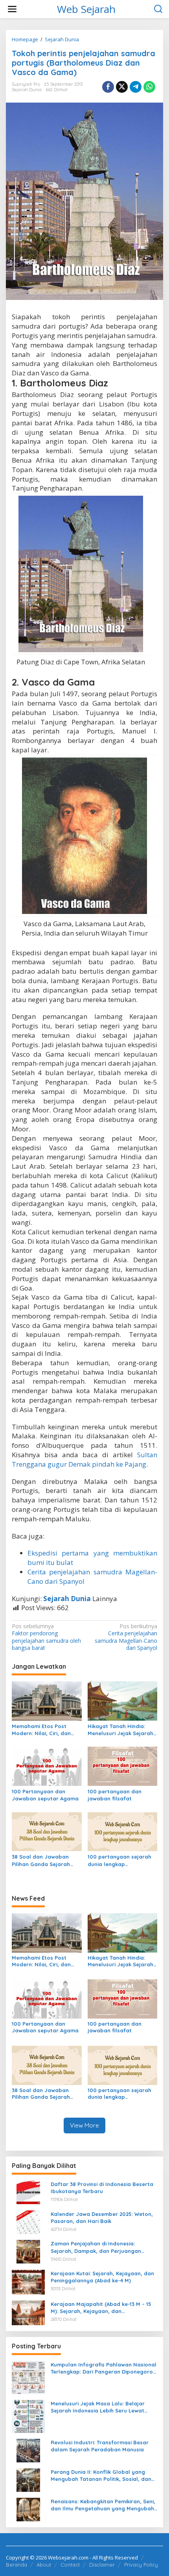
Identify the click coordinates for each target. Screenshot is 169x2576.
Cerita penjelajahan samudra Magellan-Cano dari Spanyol (126, 1637)
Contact (70, 2565)
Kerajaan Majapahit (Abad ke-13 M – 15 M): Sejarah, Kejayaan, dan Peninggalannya (101, 2308)
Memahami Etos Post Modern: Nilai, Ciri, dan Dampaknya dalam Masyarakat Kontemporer (46, 1730)
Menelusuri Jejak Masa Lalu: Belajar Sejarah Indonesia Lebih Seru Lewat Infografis (98, 2407)
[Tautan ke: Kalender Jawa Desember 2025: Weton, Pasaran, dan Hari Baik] (28, 2221)
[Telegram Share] (136, 87)
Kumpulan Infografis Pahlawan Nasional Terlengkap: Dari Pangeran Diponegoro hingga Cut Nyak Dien (104, 2368)
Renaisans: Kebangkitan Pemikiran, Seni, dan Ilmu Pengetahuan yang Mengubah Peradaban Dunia (103, 2505)
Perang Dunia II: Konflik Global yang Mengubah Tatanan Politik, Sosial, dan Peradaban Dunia (101, 2476)
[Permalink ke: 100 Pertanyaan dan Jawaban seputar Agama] (47, 1766)
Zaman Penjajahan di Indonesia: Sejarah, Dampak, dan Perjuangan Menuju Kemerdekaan (96, 2247)
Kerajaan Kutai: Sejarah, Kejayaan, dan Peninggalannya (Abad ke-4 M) (102, 2277)
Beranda (17, 2565)
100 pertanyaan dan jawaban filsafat (115, 1795)
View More (84, 2125)
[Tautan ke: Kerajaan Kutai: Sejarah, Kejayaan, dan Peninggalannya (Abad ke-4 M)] (28, 2281)
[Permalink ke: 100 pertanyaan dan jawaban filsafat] (123, 1766)
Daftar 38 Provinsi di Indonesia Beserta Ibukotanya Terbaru (102, 2188)
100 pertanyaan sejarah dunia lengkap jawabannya (119, 1860)
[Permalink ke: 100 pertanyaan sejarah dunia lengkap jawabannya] (123, 1831)
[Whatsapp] (149, 87)
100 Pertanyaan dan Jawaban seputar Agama (45, 1795)
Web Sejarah (86, 9)
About (44, 2565)
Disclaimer (102, 2565)
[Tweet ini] (122, 87)
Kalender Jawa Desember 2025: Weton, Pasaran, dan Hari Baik (102, 2217)
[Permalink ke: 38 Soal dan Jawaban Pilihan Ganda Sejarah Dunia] (47, 1831)
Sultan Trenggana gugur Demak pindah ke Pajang (84, 1459)
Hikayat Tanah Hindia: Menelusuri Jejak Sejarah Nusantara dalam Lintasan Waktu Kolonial (120, 1730)
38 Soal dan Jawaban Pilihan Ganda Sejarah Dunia (41, 1860)
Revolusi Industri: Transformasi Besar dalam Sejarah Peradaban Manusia (100, 2446)
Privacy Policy (141, 2565)
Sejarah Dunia (27, 90)
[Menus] (12, 9)
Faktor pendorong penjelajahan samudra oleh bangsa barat (46, 1637)
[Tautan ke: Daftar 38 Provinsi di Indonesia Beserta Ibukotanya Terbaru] (28, 2192)
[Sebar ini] (108, 87)
